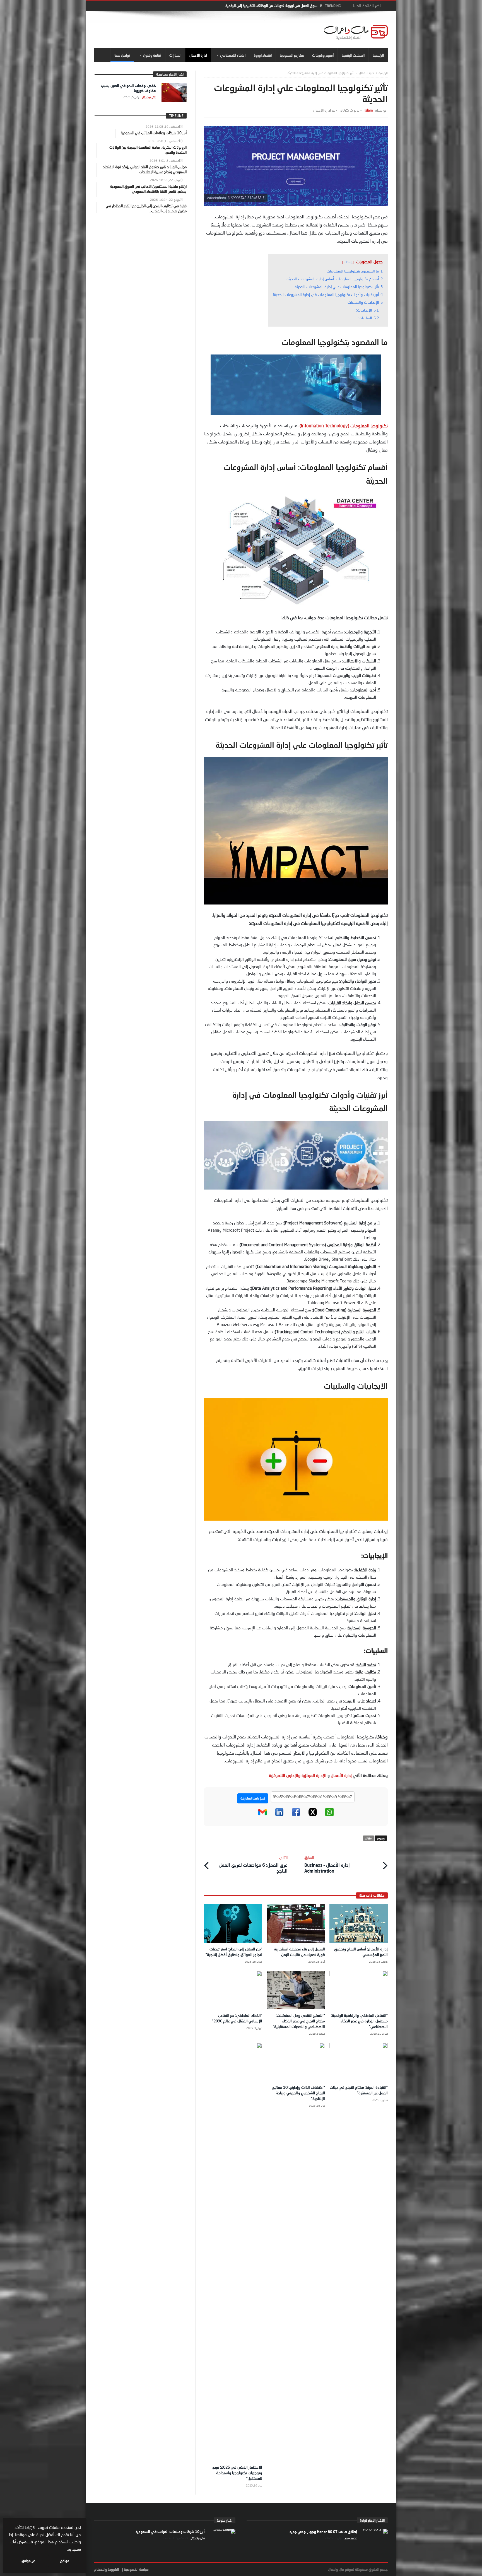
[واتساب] (329, 1815)
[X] (313, 1815)
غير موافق (28, 2561)
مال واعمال (148, 97)
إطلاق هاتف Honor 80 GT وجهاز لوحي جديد (323, 2532)
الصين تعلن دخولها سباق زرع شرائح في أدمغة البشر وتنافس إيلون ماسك (267, 6)
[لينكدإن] (279, 1815)
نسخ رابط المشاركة (253, 1798)
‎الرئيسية (383, 73)
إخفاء (348, 262)
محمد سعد (350, 2538)
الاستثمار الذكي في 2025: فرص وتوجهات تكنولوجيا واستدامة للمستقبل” (237, 2473)
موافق (65, 2561)
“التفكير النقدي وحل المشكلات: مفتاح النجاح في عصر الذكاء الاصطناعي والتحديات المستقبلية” (299, 2021)
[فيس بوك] (296, 1815)
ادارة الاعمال (367, 73)
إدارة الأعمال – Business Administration (327, 1864)
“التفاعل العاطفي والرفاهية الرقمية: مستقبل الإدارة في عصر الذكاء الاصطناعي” (359, 2021)
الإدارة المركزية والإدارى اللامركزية (298, 1775)
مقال (368, 1838)
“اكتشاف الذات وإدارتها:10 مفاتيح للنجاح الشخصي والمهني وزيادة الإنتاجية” (299, 2093)
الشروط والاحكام (107, 2569)
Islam (369, 110)
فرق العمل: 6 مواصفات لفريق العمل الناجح (253, 1864)
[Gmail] (262, 1815)
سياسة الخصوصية (136, 2569)
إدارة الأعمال (341, 1775)
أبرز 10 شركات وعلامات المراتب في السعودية (170, 2532)
